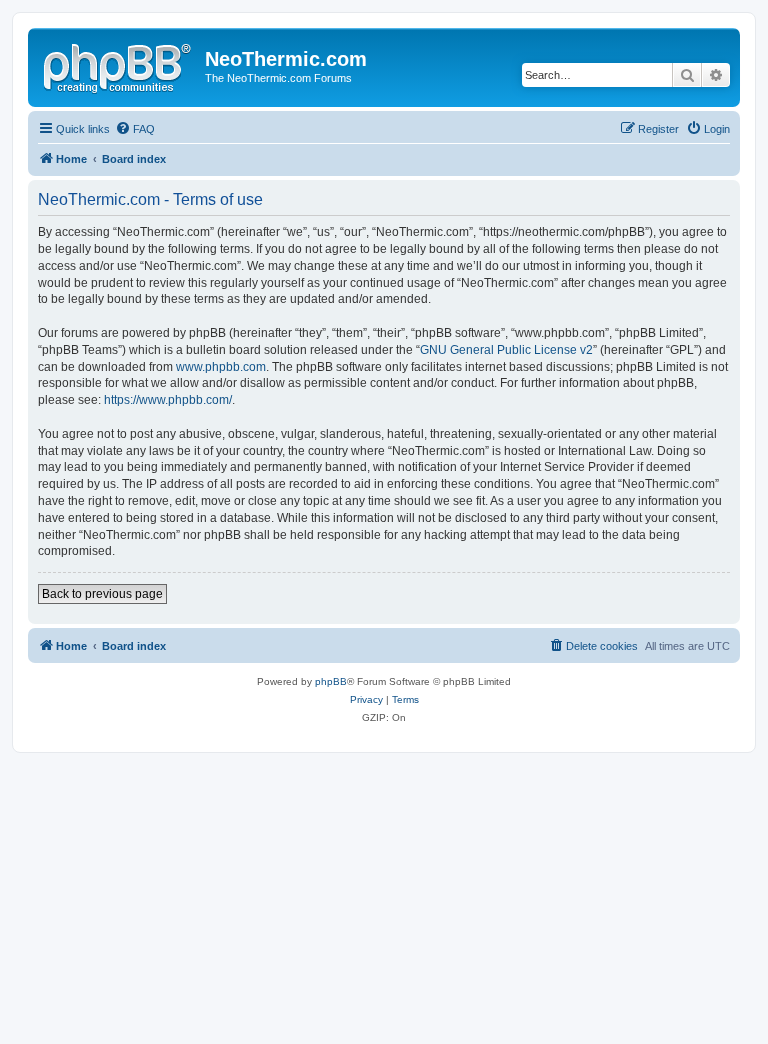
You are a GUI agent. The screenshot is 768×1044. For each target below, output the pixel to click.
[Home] (119, 65)
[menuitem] (135, 129)
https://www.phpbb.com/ (168, 400)
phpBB (331, 681)
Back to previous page (102, 594)
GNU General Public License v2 (506, 350)
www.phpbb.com (221, 367)
